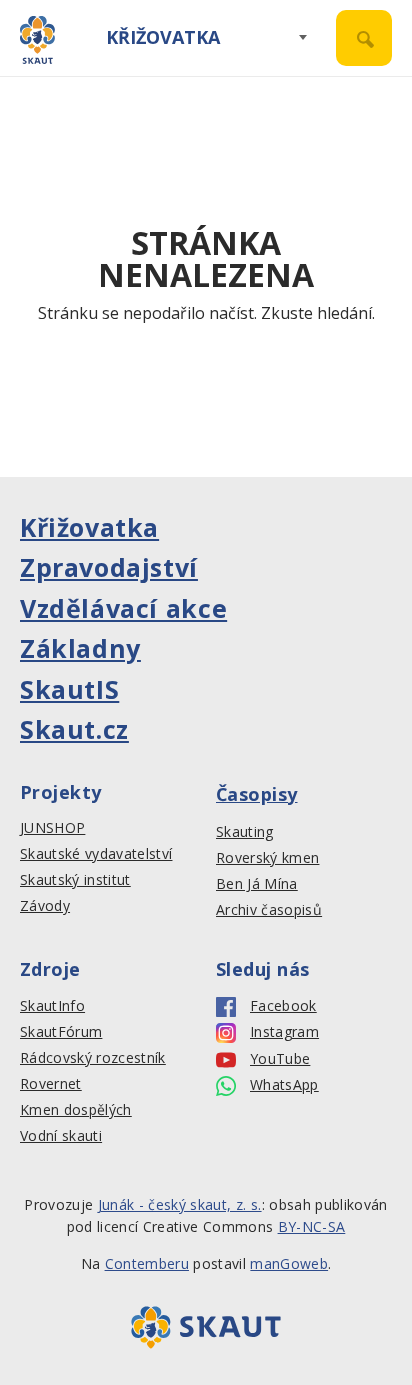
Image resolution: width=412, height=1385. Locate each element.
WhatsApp (284, 1085)
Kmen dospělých (76, 1110)
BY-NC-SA (312, 1226)
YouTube (280, 1059)
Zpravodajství (109, 567)
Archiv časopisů (269, 910)
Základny (80, 648)
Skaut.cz (74, 729)
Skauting (245, 832)
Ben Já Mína (257, 884)
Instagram (284, 1032)
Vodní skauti (61, 1136)
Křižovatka (163, 37)
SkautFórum (61, 1032)
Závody (45, 906)
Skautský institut (75, 880)
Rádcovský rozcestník (93, 1058)
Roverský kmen (267, 858)
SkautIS (69, 689)
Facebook (283, 1006)
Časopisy (257, 794)
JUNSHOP (52, 828)
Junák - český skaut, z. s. (180, 1204)
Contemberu (147, 1263)
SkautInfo (52, 1006)
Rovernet (51, 1084)
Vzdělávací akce (123, 608)
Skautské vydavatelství (96, 854)
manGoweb (289, 1263)
